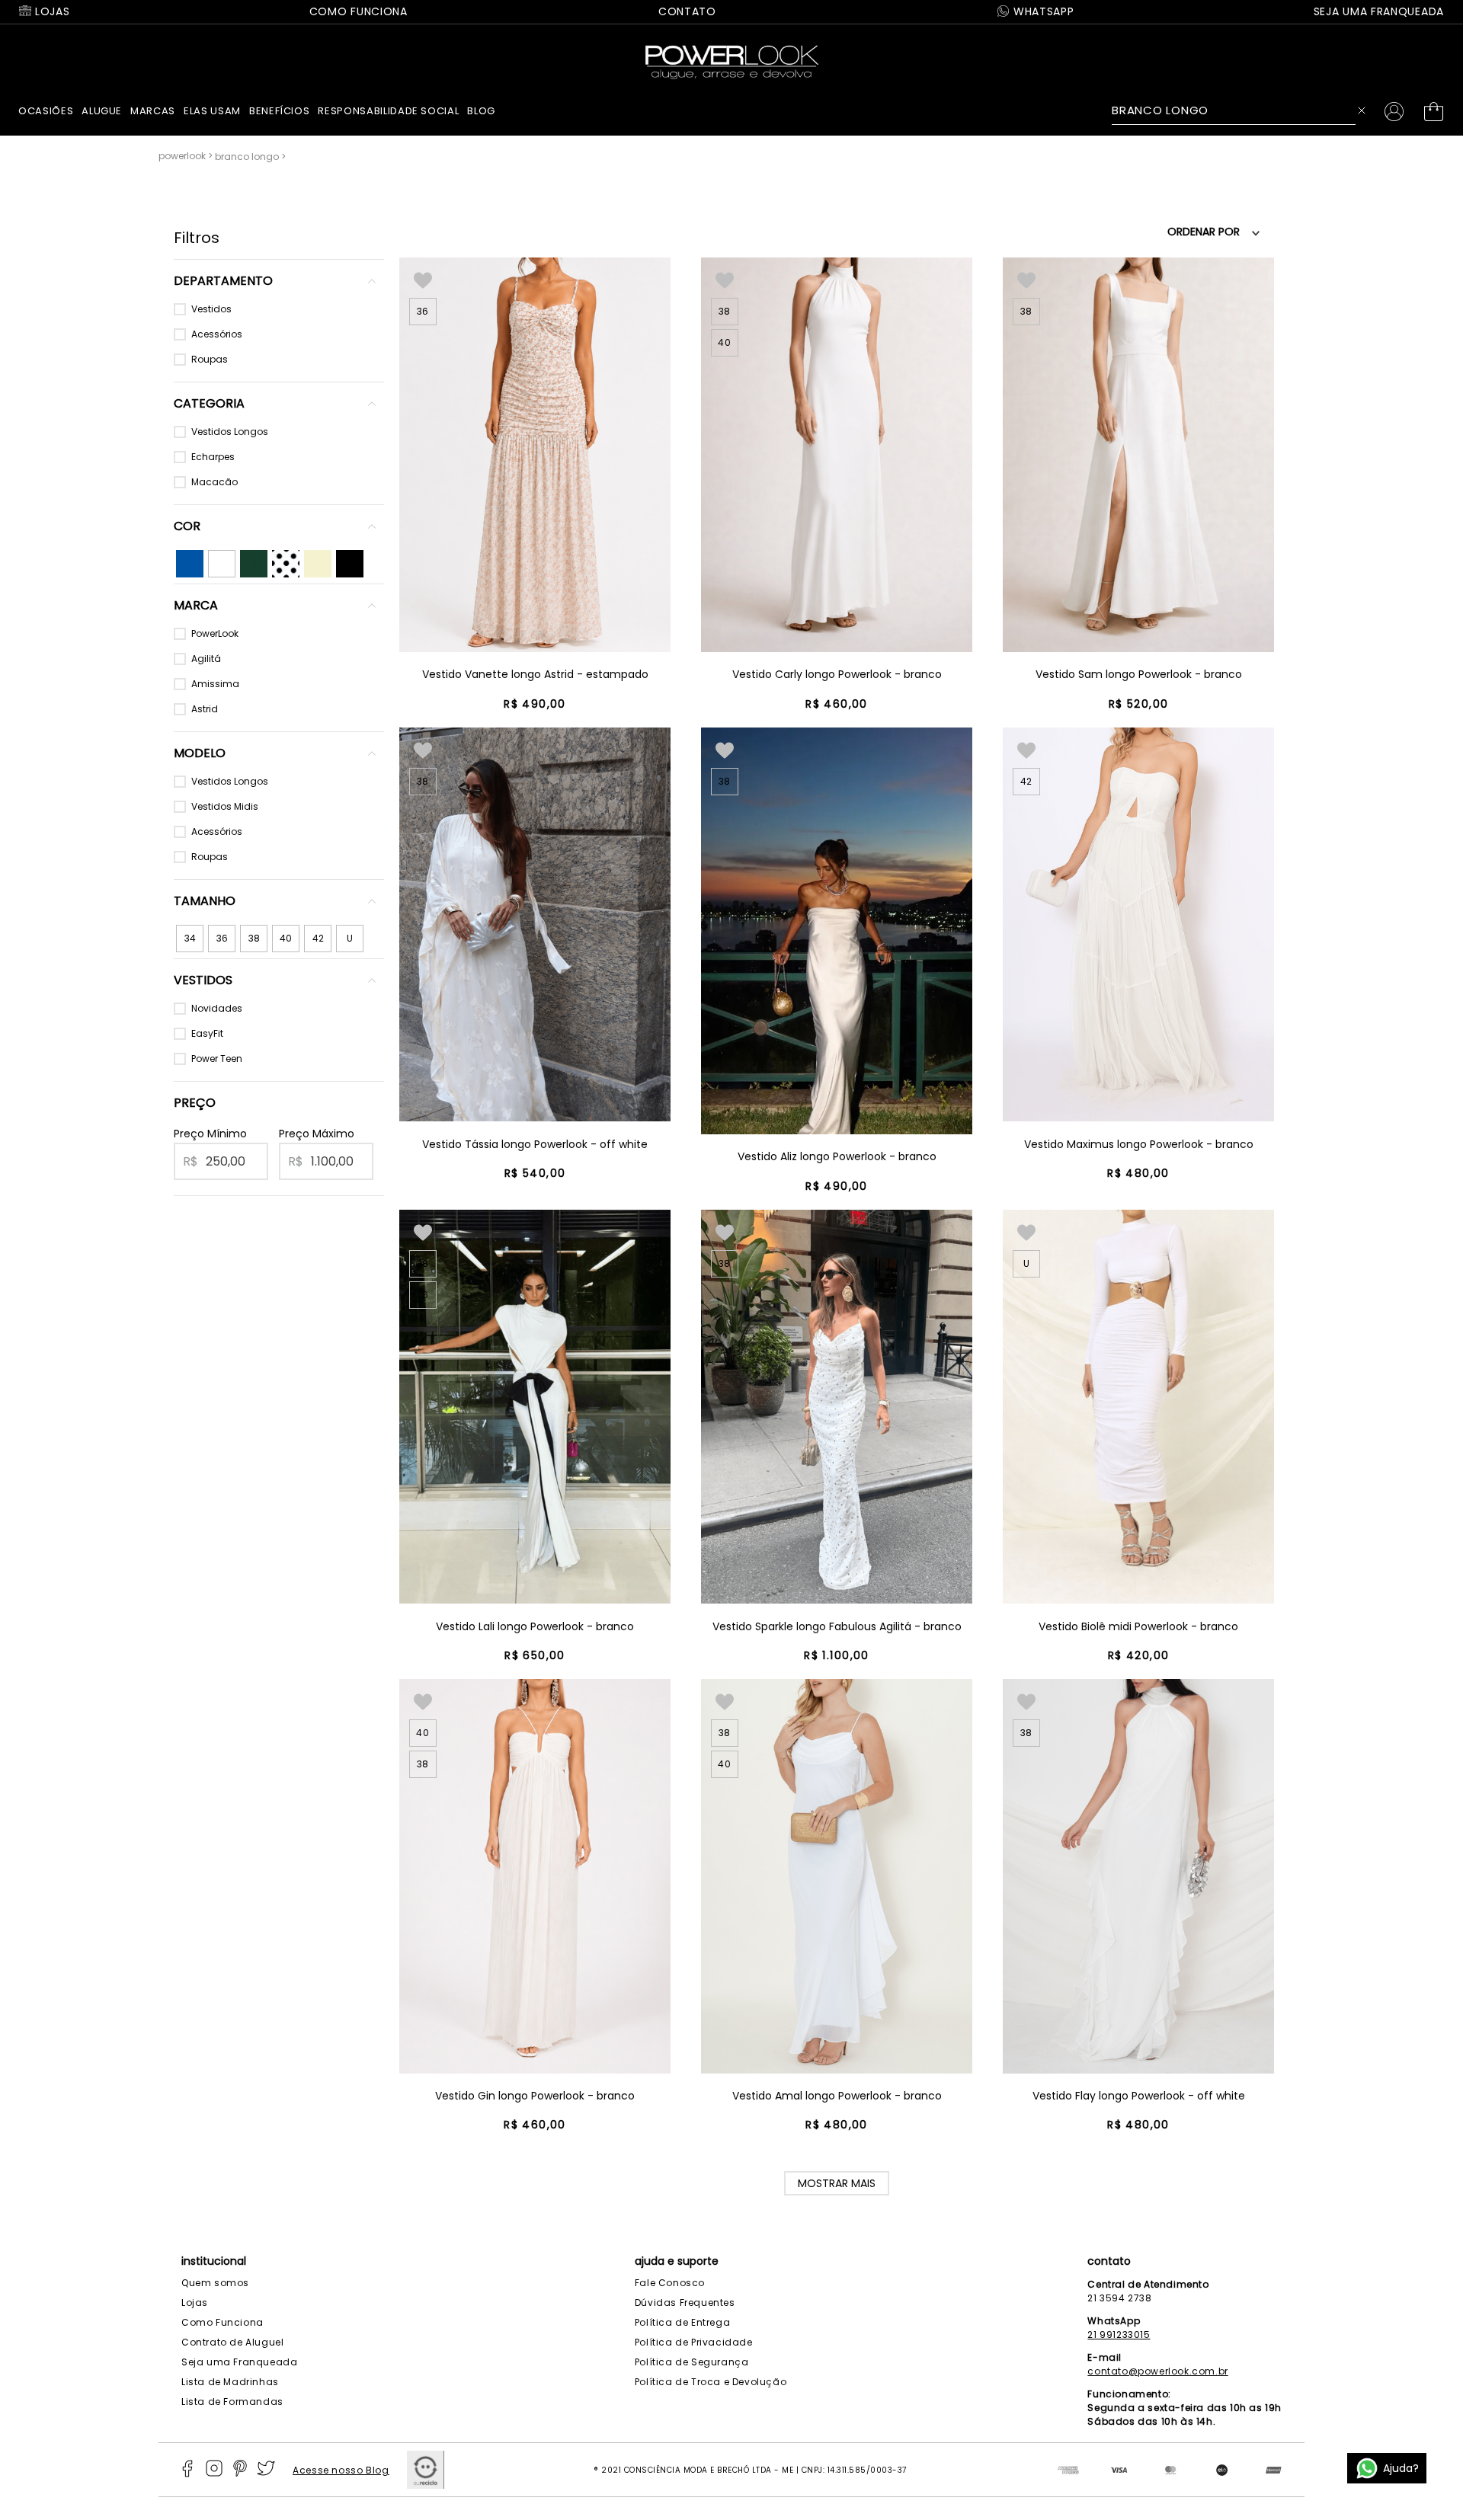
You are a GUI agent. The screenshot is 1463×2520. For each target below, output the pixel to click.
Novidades (217, 1008)
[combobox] (1243, 110)
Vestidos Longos (230, 432)
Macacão (214, 482)
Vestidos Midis (225, 806)
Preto (347, 556)
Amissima (215, 684)
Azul (186, 556)
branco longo (247, 157)
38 (254, 938)
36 (222, 938)
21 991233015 (1119, 2335)
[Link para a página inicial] (187, 156)
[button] (279, 281)
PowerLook (215, 633)
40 (286, 938)
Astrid (205, 709)
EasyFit (207, 1033)
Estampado (285, 564)
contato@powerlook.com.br (1157, 2371)
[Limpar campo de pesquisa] (1365, 110)
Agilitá (206, 659)
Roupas (210, 359)
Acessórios (217, 334)
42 (318, 938)
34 (190, 938)
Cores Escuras (254, 564)
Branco (220, 564)
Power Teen (217, 1059)
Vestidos (211, 309)
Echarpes (213, 457)
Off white (316, 563)
